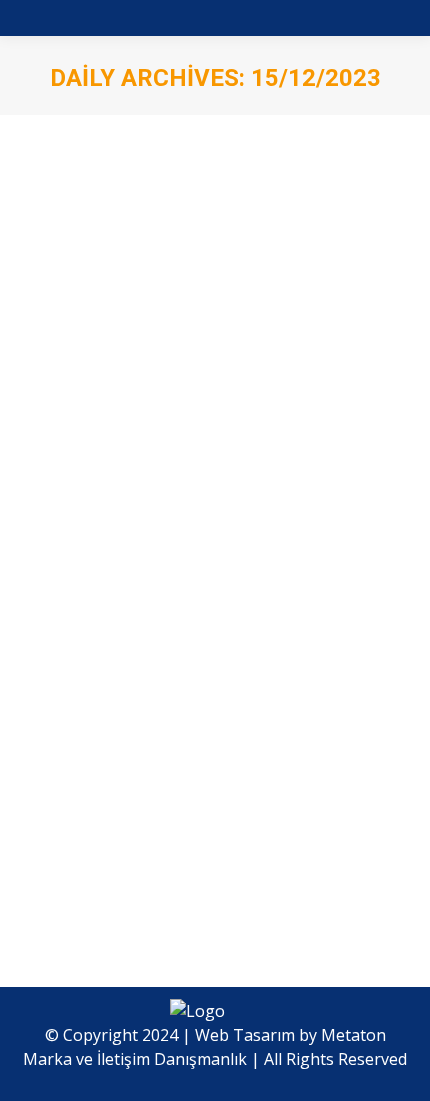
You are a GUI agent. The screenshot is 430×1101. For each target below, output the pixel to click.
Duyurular (83, 649)
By (191, 649)
